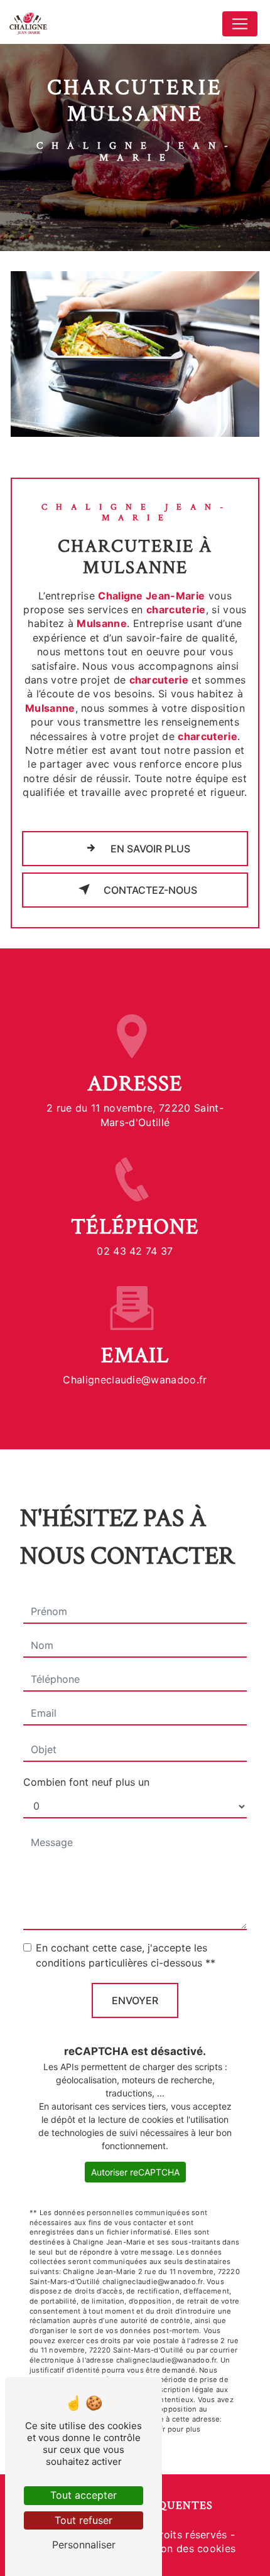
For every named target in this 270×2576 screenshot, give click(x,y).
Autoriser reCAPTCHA (135, 2172)
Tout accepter (84, 2495)
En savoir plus (149, 849)
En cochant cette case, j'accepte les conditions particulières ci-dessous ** (126, 1955)
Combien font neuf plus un (86, 1782)
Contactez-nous (149, 890)
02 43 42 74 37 (135, 1251)
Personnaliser (84, 2545)
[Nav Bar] (240, 24)
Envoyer (135, 2000)
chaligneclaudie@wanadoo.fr (135, 1380)
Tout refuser (84, 2520)
